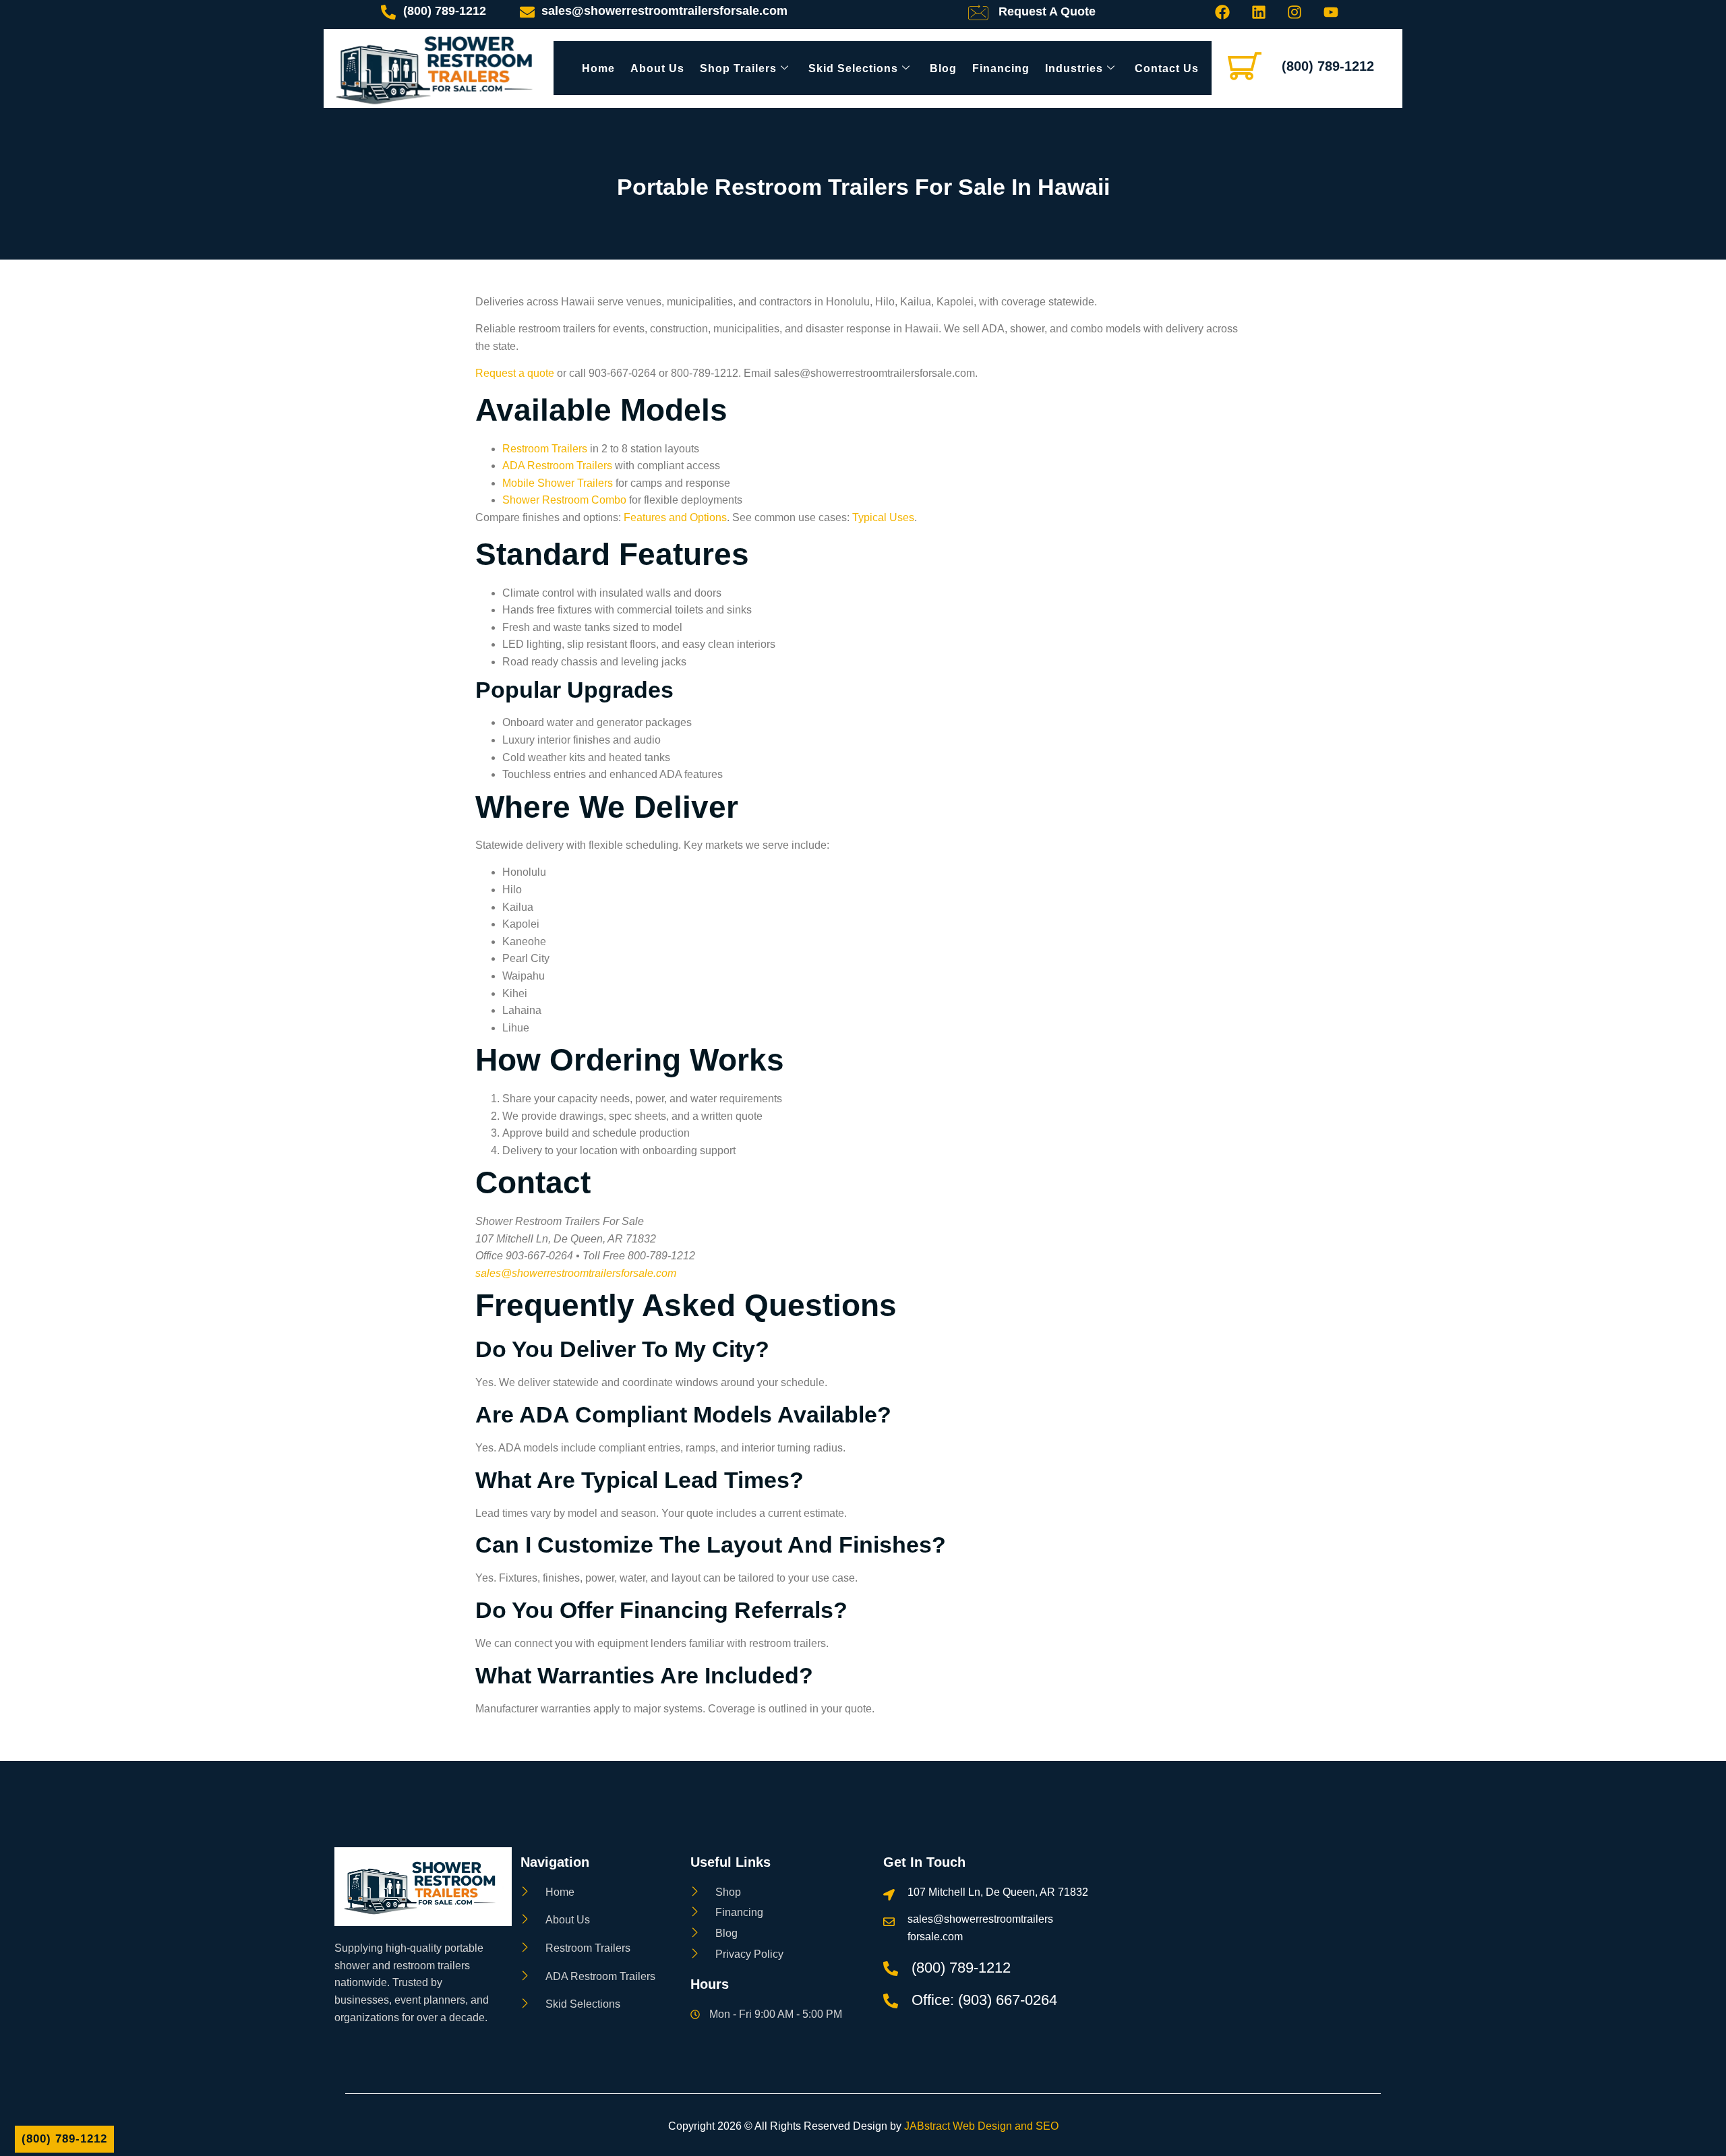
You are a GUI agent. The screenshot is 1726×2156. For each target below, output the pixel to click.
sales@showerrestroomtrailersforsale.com (576, 1273)
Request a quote (515, 373)
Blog (943, 68)
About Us (657, 68)
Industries (1074, 68)
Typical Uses (883, 517)
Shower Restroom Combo (564, 500)
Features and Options (675, 517)
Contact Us (1167, 68)
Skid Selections (853, 68)
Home (598, 68)
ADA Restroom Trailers (557, 466)
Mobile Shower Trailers (558, 483)
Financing (1001, 68)
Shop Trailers (738, 68)
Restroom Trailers (545, 449)
